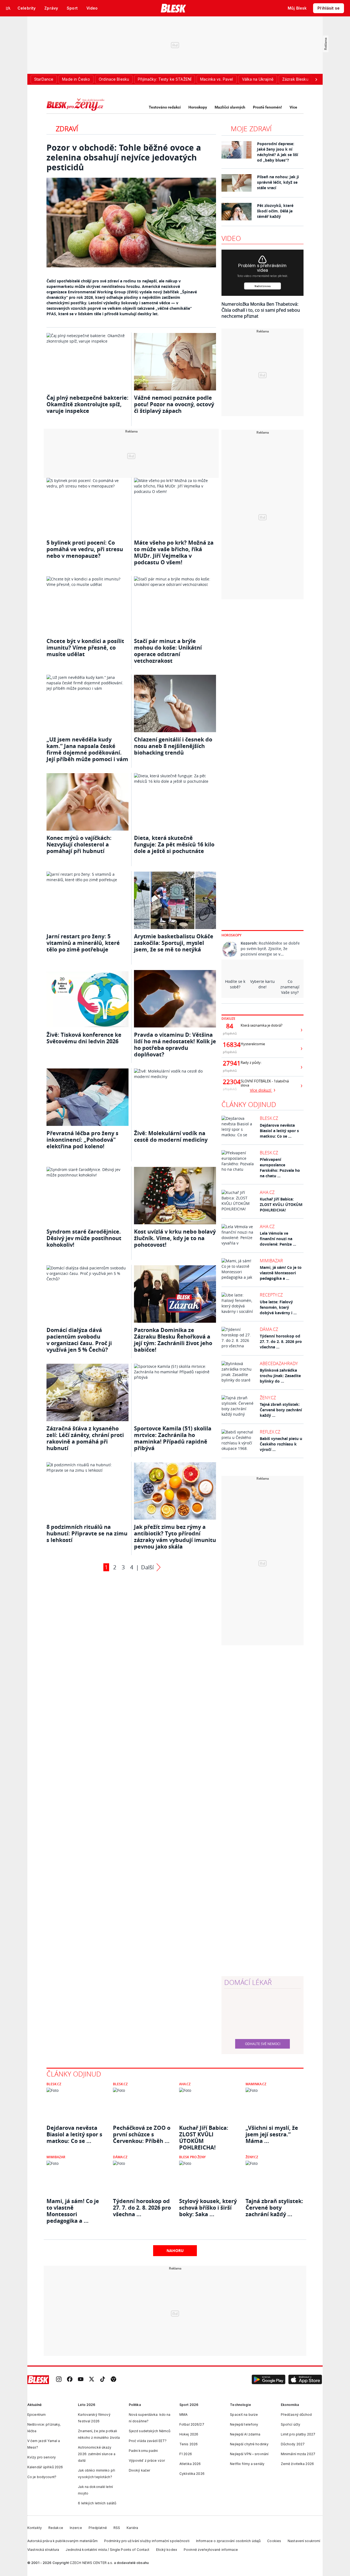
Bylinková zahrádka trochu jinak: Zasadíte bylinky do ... (280, 1376)
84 (230, 1026)
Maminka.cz (256, 2084)
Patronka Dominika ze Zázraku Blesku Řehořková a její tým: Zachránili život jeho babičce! (173, 1340)
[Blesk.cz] (173, 8)
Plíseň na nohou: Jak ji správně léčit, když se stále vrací (278, 182)
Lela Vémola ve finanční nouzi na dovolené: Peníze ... (278, 1239)
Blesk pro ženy (192, 2157)
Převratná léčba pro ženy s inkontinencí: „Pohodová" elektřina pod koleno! (82, 1140)
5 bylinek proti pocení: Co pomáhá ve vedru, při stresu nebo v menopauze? (85, 549)
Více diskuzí (261, 1090)
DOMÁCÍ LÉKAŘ (248, 1982)
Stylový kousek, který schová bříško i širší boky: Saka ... (208, 2208)
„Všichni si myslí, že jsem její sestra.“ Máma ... (272, 2134)
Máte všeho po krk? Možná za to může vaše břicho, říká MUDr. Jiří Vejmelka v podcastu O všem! (174, 552)
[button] (269, 2380)
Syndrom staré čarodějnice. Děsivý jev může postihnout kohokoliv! (84, 1238)
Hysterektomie (253, 1044)
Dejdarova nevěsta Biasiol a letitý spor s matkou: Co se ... (279, 1131)
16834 (230, 1045)
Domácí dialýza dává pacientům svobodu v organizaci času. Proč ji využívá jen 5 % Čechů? (79, 1340)
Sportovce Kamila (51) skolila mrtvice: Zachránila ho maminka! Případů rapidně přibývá (173, 1438)
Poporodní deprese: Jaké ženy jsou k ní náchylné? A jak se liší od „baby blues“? (278, 152)
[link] (59, 2380)
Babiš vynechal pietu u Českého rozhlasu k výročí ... (281, 1444)
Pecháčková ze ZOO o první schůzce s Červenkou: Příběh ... (142, 2134)
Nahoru (175, 2251)
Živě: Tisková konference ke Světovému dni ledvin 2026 (84, 1038)
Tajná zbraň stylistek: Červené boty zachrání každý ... (281, 1410)
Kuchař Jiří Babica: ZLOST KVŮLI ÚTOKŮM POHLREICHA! (281, 1204)
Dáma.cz (269, 1329)
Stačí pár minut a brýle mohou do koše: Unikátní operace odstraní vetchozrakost (168, 651)
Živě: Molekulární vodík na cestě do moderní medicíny (171, 1136)
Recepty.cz (271, 1295)
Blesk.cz (269, 1118)
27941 (230, 1063)
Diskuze (228, 1019)
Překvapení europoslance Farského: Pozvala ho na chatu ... (280, 1168)
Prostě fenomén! (267, 107)
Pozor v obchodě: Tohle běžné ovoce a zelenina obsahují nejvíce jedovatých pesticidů (124, 157)
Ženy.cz (268, 1398)
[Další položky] (316, 79)
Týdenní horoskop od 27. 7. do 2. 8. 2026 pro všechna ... (281, 1341)
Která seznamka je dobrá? (262, 1025)
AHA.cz (267, 1192)
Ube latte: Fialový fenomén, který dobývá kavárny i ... (278, 1307)
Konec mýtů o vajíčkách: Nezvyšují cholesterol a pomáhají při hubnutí (79, 844)
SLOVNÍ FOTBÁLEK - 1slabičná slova (265, 1083)
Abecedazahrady (279, 1363)
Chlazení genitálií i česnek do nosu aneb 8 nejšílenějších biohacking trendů (173, 746)
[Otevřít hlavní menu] (8, 8)
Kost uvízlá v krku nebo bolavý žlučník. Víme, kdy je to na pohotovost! (175, 1238)
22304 (230, 1082)
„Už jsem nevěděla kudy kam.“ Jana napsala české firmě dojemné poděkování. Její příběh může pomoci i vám (87, 749)
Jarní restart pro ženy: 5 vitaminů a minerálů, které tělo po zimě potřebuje (83, 943)
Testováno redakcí (165, 107)
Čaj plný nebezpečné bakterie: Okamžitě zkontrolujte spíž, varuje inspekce (87, 404)
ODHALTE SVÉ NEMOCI (263, 2044)
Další (147, 1567)
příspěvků (230, 1033)
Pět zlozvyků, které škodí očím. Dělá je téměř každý (275, 211)
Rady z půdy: (251, 1063)
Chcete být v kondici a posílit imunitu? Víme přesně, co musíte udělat (85, 648)
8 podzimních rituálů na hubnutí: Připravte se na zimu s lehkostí (87, 1533)
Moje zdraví (251, 129)
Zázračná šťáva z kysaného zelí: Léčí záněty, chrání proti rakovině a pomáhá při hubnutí (85, 1438)
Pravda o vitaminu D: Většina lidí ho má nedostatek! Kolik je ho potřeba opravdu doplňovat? (175, 1045)
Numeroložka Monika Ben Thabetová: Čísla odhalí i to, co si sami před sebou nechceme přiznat (261, 310)
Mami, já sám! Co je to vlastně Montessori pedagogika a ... (281, 1273)
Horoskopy (198, 107)
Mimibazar (271, 1261)
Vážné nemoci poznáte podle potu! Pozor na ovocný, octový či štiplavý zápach (174, 404)
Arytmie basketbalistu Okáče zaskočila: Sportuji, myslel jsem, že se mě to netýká (174, 943)
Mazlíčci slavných (230, 107)
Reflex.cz (270, 1432)
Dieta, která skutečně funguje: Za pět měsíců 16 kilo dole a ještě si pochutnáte (174, 844)
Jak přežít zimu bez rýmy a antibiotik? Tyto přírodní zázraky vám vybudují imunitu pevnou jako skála (175, 1537)
